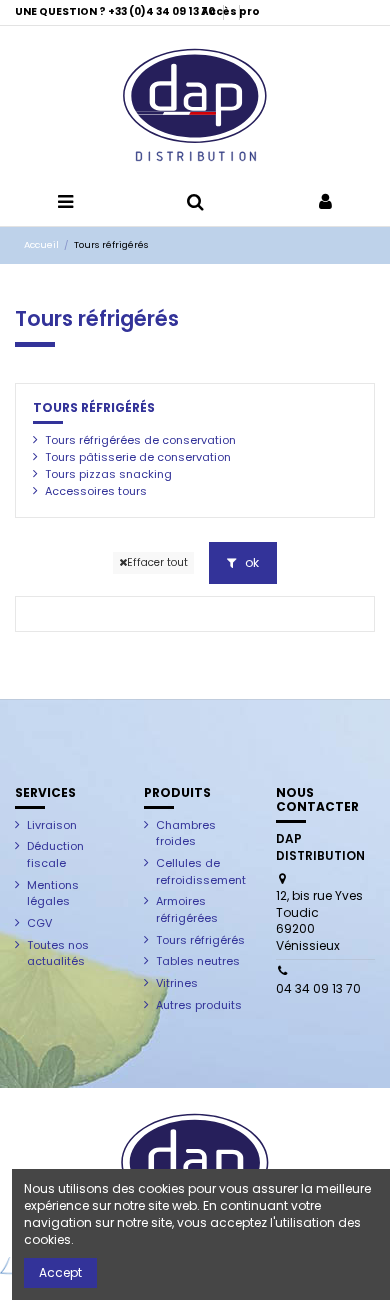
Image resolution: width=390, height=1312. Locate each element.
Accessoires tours (96, 491)
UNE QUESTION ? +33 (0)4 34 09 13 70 (116, 11)
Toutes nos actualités (58, 953)
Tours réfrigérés (94, 407)
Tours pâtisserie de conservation (138, 457)
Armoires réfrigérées (187, 909)
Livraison (52, 825)
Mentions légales (53, 893)
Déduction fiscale (55, 854)
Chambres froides (186, 833)
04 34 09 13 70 (318, 988)
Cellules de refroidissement (201, 871)
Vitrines (177, 983)
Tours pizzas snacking (108, 474)
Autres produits (199, 1005)
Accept (60, 1272)
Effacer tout (157, 562)
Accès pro (230, 11)
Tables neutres (198, 961)
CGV (39, 923)
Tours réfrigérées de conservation (140, 440)
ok (250, 562)
